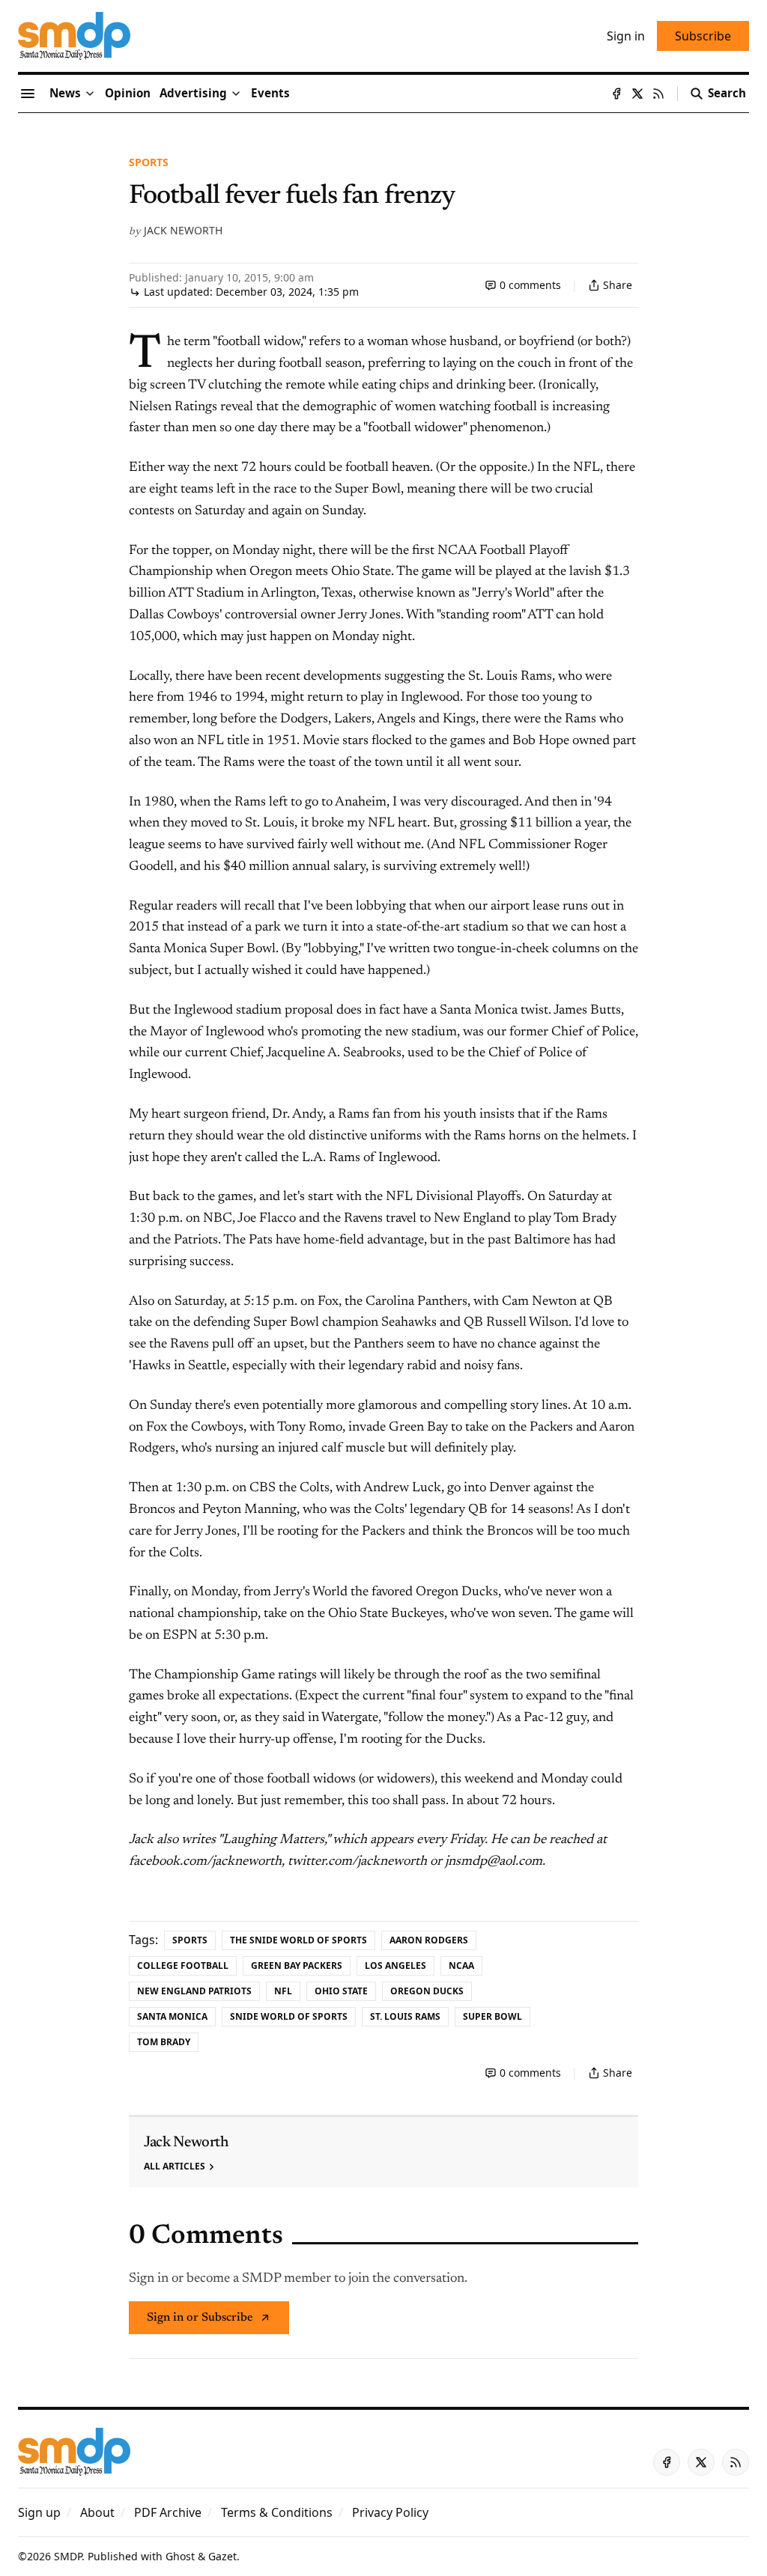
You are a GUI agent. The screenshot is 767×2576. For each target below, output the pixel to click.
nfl (283, 1991)
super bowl (492, 2016)
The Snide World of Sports (298, 1940)
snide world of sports (289, 2016)
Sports (149, 162)
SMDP (68, 2556)
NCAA (461, 1966)
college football (183, 1966)
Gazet (222, 2556)
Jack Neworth (183, 230)
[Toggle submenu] (90, 94)
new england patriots (194, 1991)
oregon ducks (427, 1991)
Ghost (180, 2556)
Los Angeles (395, 1966)
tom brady (164, 2042)
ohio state (341, 1991)
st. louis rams (405, 2016)
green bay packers (297, 1966)
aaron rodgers (429, 1940)
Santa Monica (172, 2016)
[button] (193, 94)
